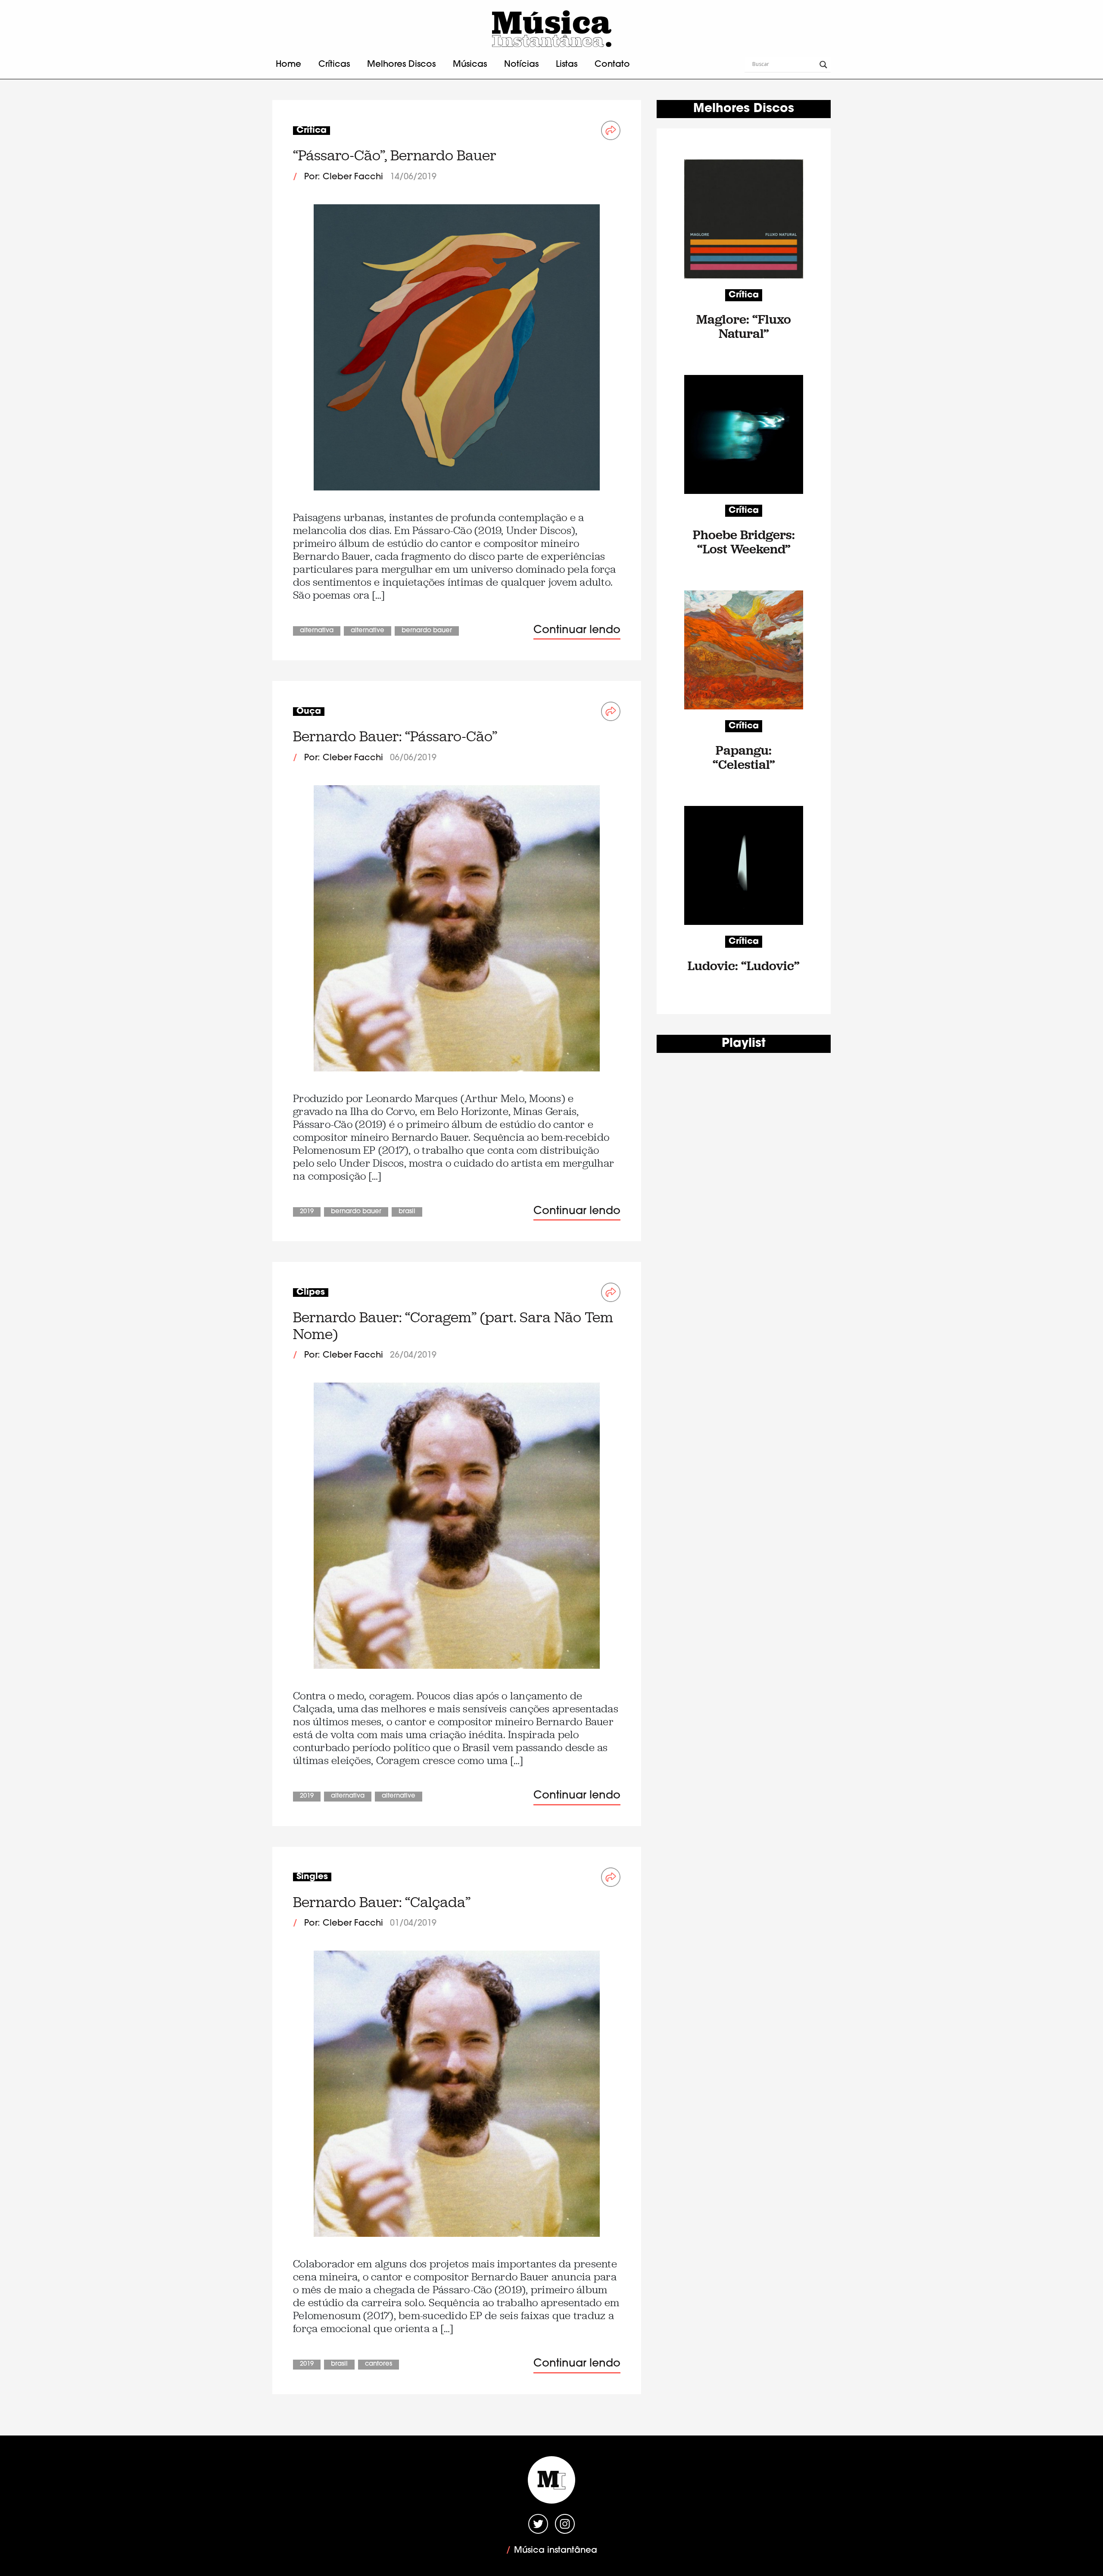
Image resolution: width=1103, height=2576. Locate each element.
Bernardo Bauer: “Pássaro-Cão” (395, 736)
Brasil (407, 1212)
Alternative (368, 631)
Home (288, 65)
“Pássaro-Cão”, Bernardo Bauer (395, 155)
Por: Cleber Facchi (344, 177)
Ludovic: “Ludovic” (744, 966)
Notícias (521, 65)
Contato (612, 65)
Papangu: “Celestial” (744, 757)
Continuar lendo (577, 630)
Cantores (379, 2364)
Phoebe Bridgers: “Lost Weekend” (744, 542)
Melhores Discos (401, 65)
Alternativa (317, 631)
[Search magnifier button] (823, 65)
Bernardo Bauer (427, 631)
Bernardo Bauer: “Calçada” (382, 1902)
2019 (307, 1212)
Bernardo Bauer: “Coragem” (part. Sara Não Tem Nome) (453, 1325)
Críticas (334, 65)
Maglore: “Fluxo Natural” (744, 326)
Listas (567, 65)
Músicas (470, 65)
